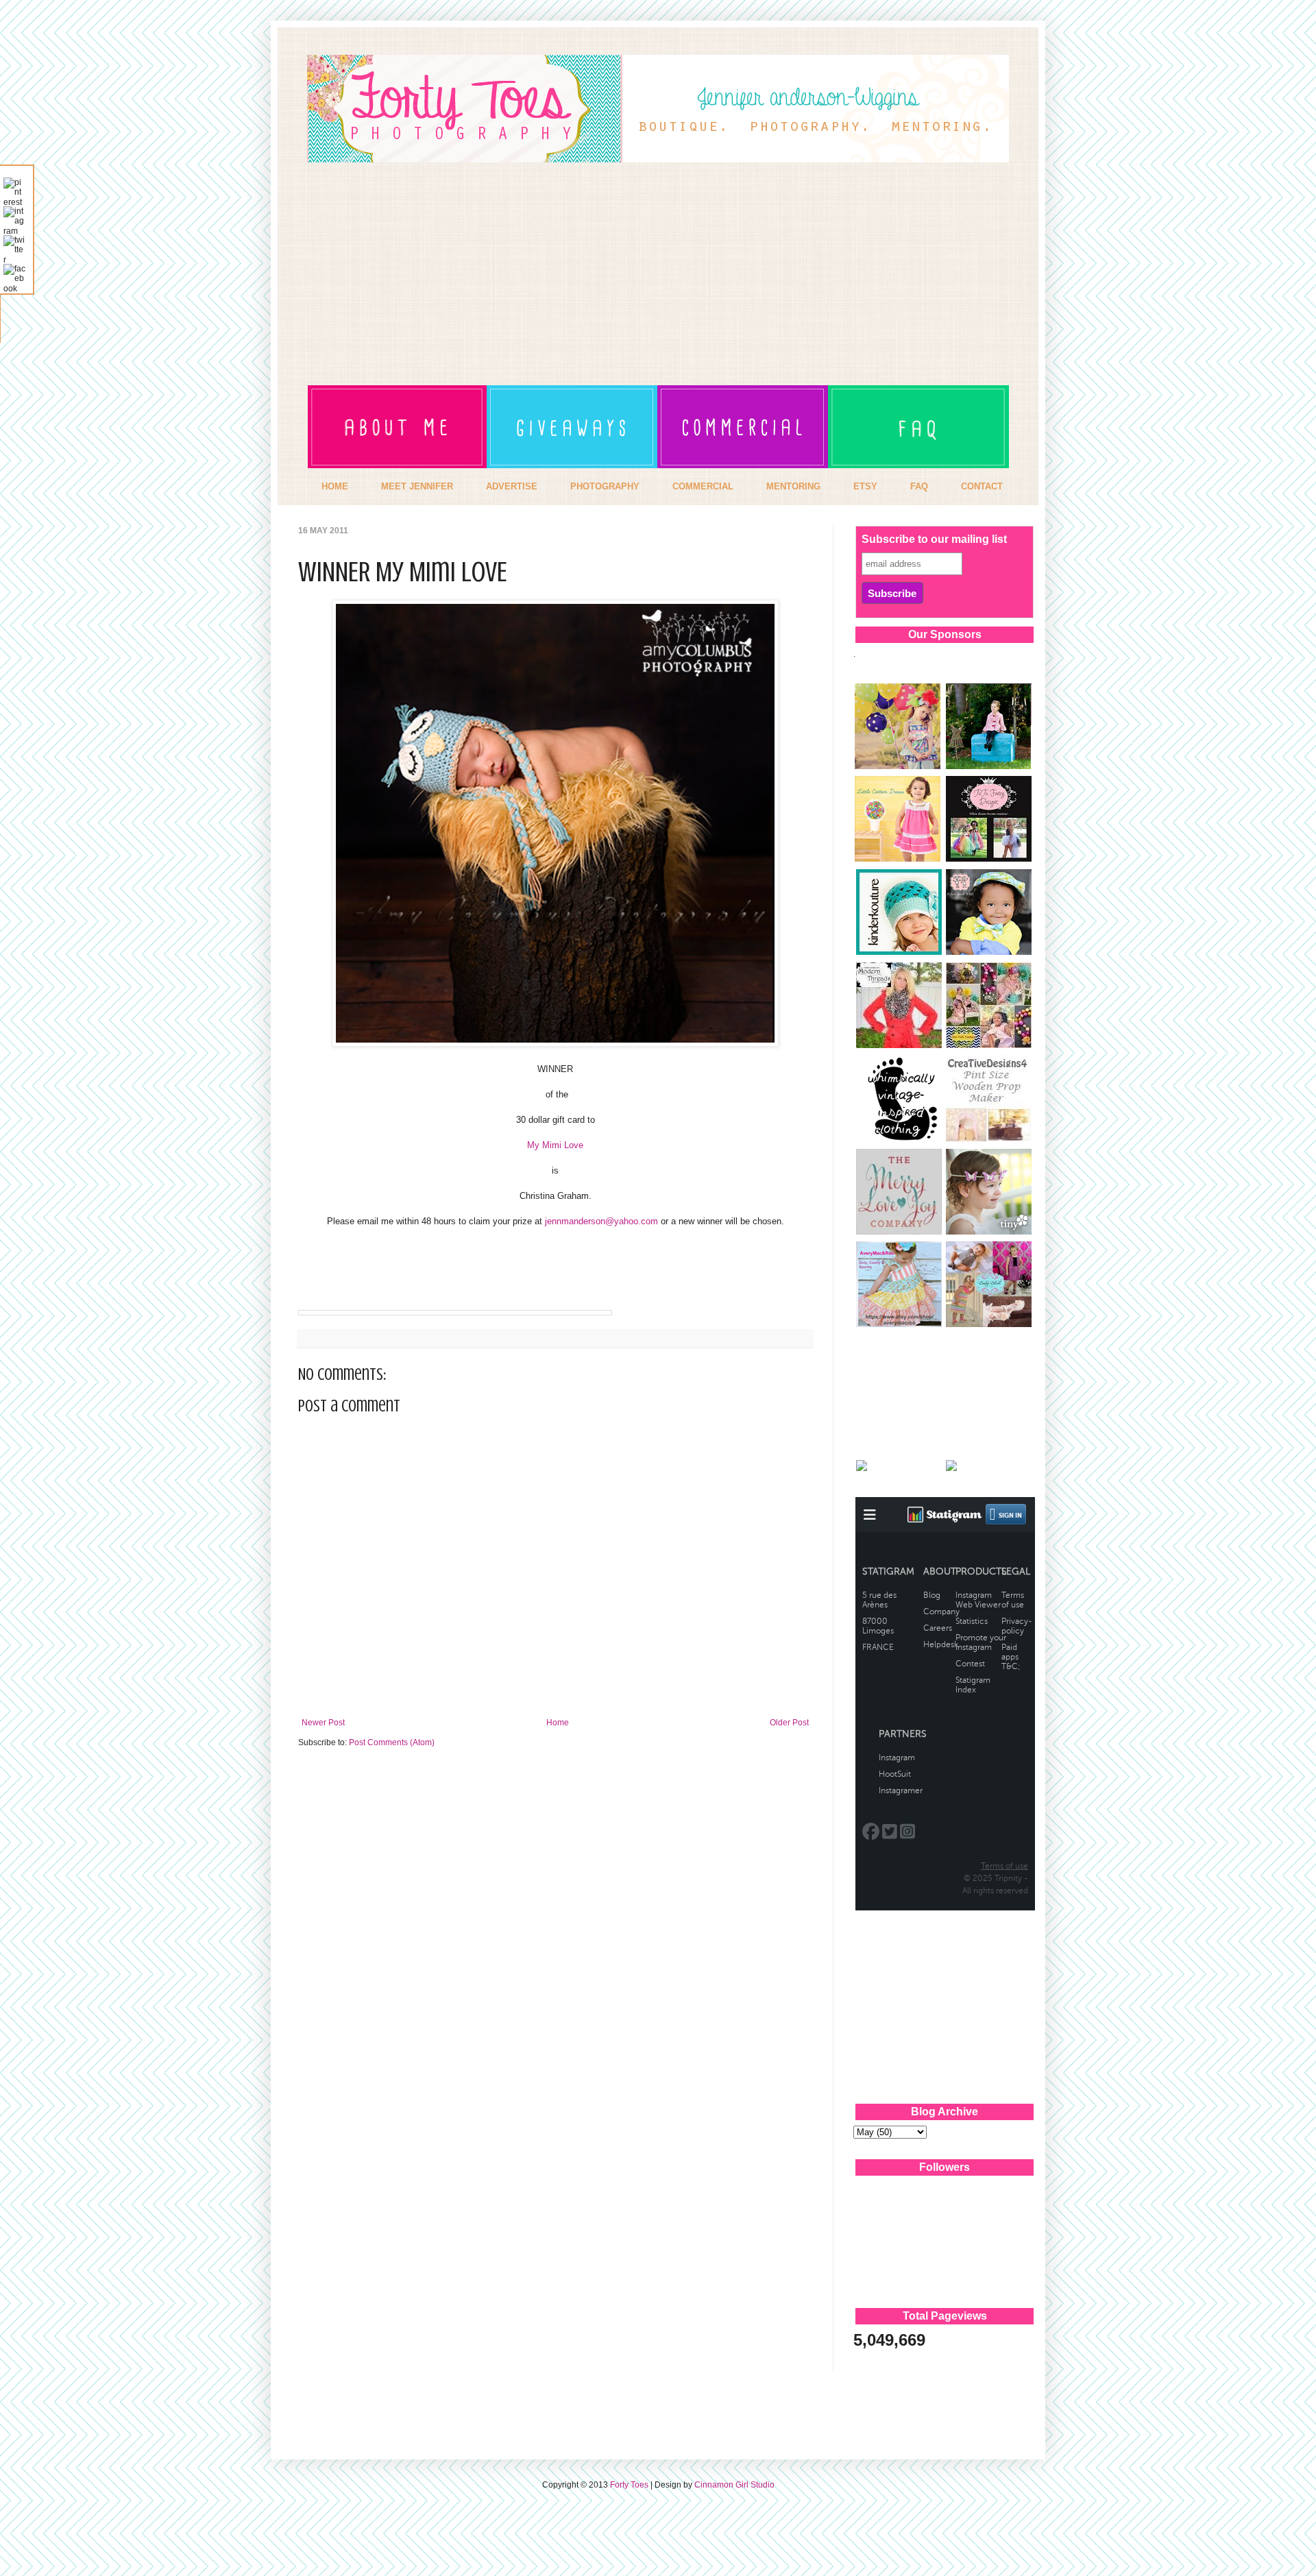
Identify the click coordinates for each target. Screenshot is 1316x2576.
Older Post (789, 1723)
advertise (512, 486)
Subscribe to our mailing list (934, 539)
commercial (703, 486)
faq (919, 486)
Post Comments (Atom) (392, 1742)
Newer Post (323, 1723)
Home (558, 1723)
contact (982, 486)
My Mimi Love (555, 1145)
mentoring (793, 486)
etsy (865, 486)
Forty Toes (629, 2485)
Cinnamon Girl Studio (734, 2485)
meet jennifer (417, 486)
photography (605, 486)
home (335, 486)
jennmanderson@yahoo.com (601, 1221)
